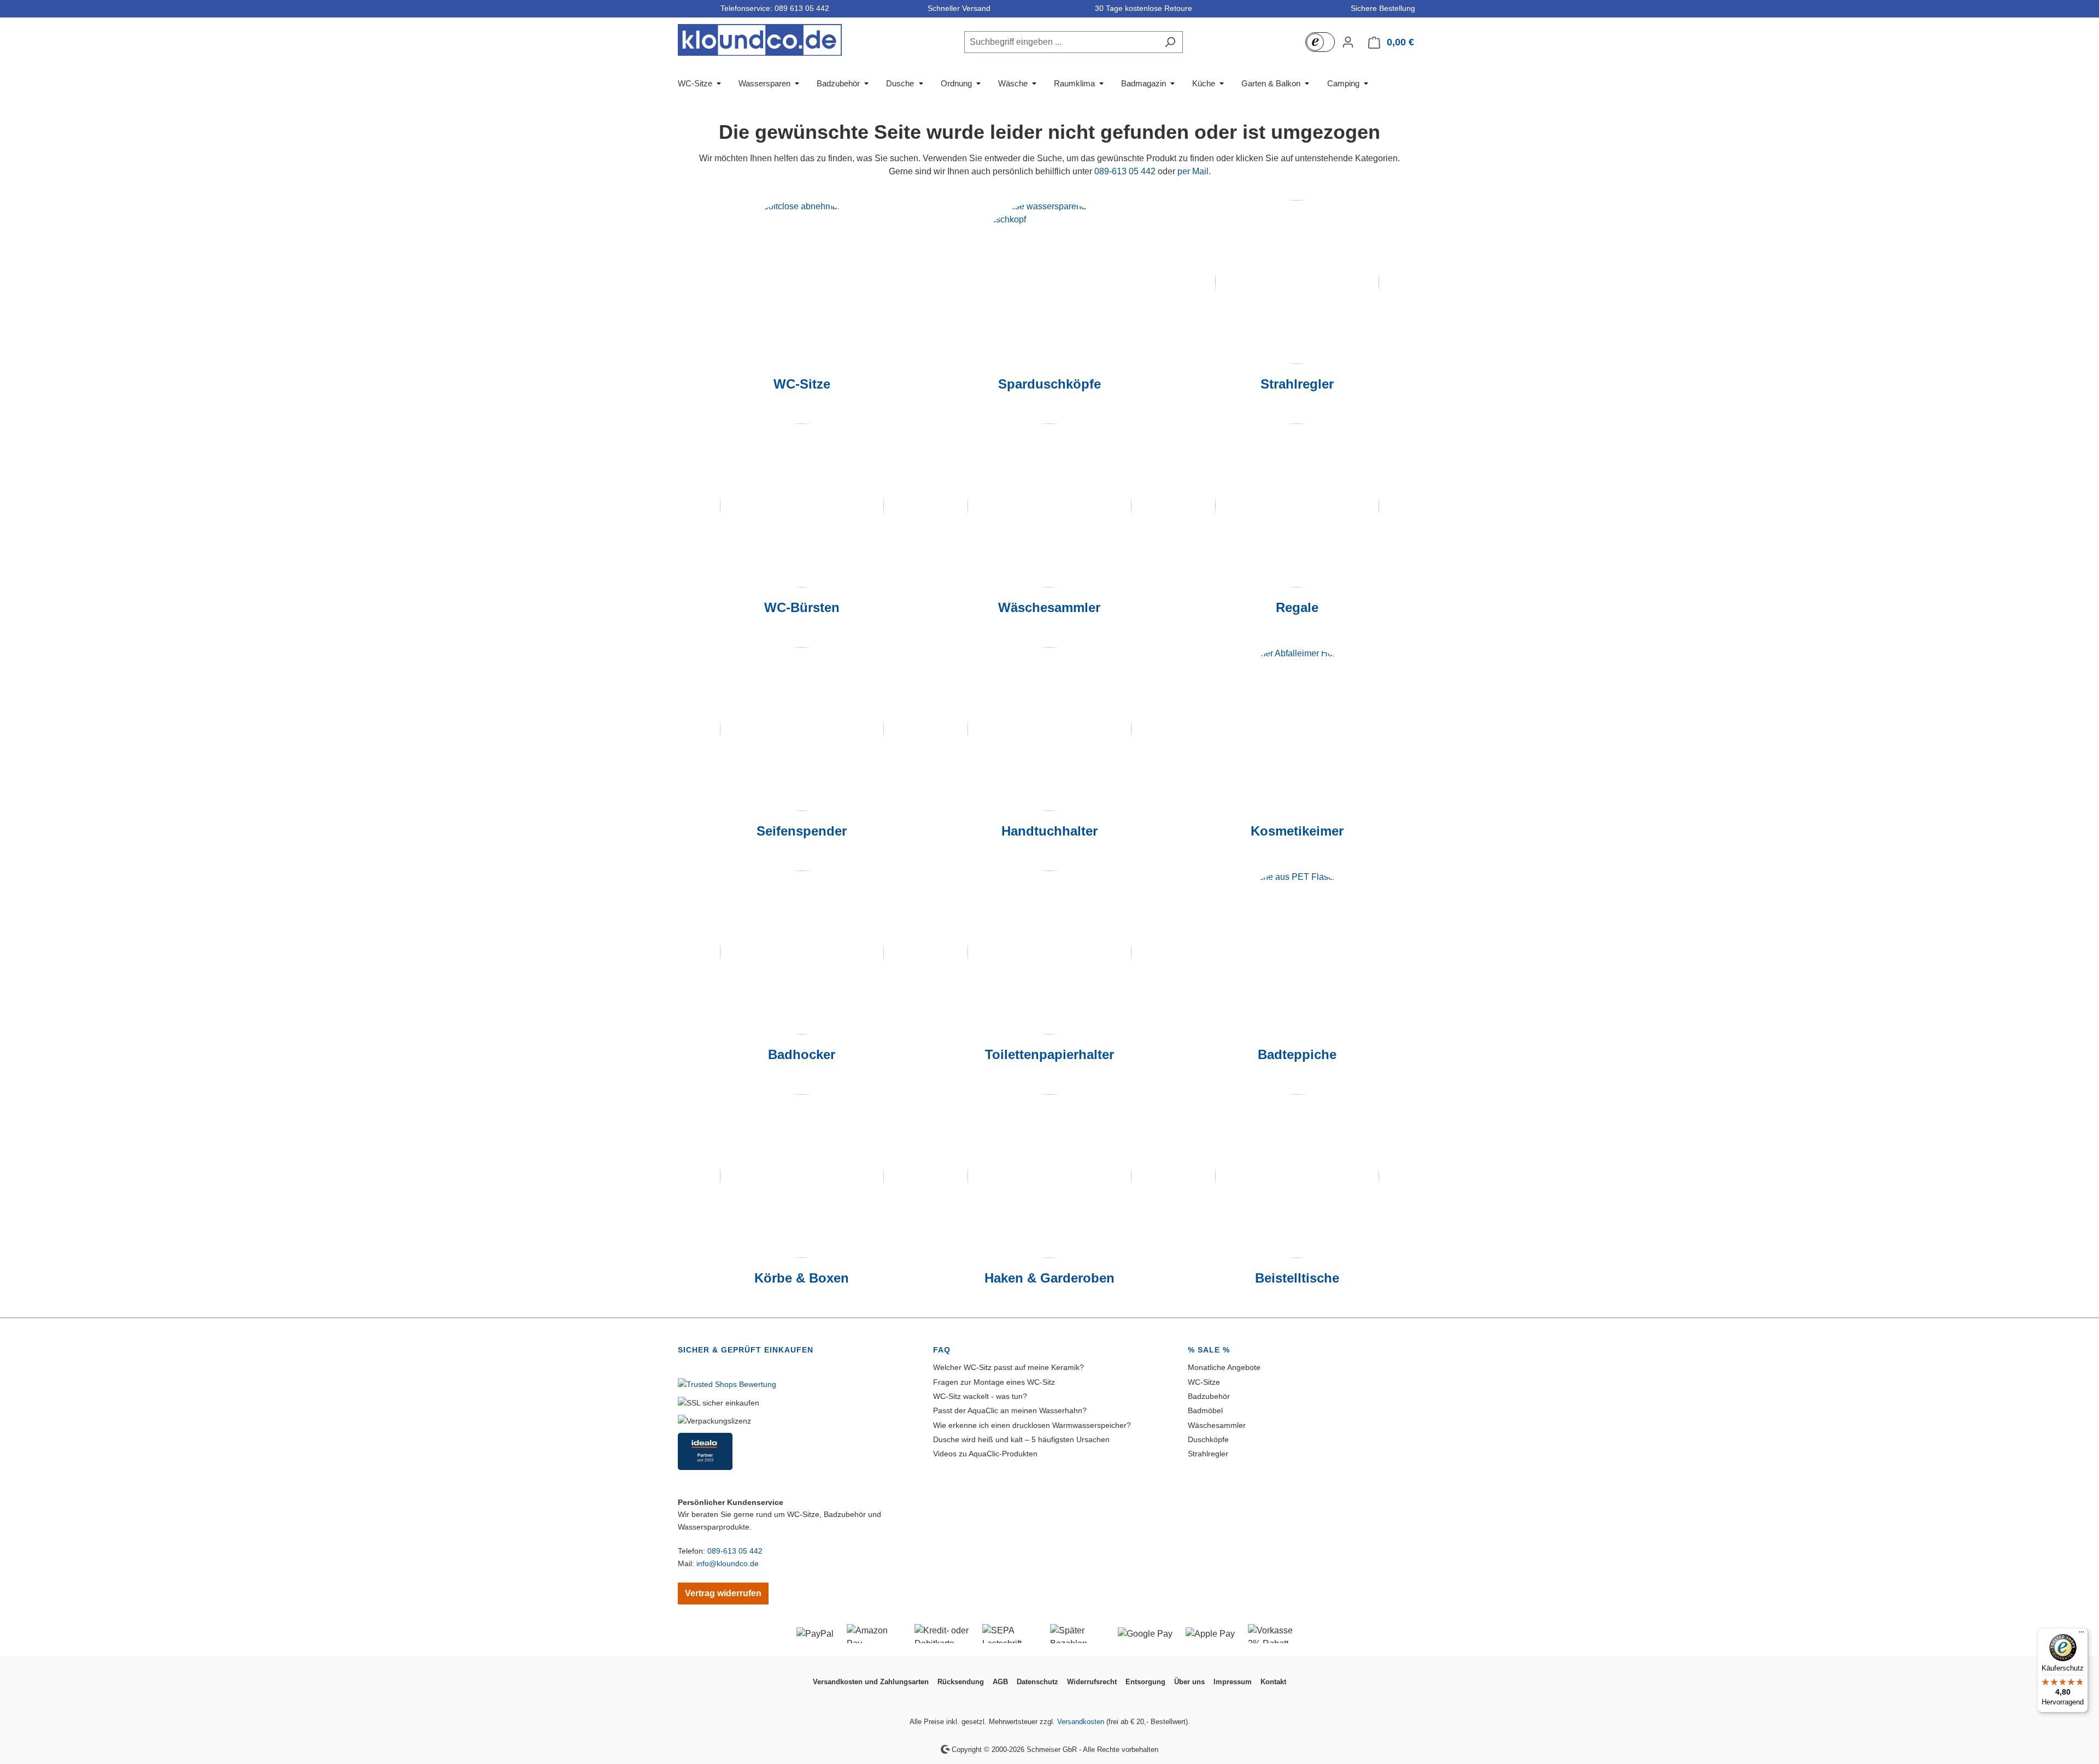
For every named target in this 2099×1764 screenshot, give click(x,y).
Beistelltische (1297, 1278)
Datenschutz (1037, 1682)
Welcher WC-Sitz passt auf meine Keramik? (1009, 1367)
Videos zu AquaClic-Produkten (985, 1454)
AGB (1000, 1682)
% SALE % (1209, 1350)
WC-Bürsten (802, 607)
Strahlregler (1297, 384)
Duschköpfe (1208, 1439)
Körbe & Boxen (802, 1278)
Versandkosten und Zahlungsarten (871, 1682)
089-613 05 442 (1125, 171)
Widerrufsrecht (1092, 1682)
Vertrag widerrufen (723, 1593)
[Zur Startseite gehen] (760, 40)
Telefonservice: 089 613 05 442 (773, 8)
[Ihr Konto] (1348, 42)
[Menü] (2082, 1634)
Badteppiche (1297, 1054)
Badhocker (802, 1054)
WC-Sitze (802, 384)
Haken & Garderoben (1049, 1278)
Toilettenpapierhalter (1049, 1054)
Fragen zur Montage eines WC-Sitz (994, 1382)
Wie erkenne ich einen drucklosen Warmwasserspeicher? (1032, 1425)
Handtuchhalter (1049, 831)
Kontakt (1273, 1682)
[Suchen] (1170, 42)
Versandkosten (1081, 1722)
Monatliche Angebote (1224, 1367)
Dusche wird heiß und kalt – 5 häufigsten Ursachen (1021, 1439)
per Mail (1193, 171)
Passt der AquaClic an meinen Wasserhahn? (1010, 1410)
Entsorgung (1145, 1682)
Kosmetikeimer (1297, 831)
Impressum (1233, 1682)
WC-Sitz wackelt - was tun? (980, 1396)
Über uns (1189, 1682)
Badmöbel (1205, 1410)
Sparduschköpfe (1049, 384)
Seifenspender (802, 831)
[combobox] (1061, 42)
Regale (1297, 607)
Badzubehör (1209, 1396)
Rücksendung (961, 1682)
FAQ (942, 1350)
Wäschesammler (1049, 607)
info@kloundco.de (728, 1563)
